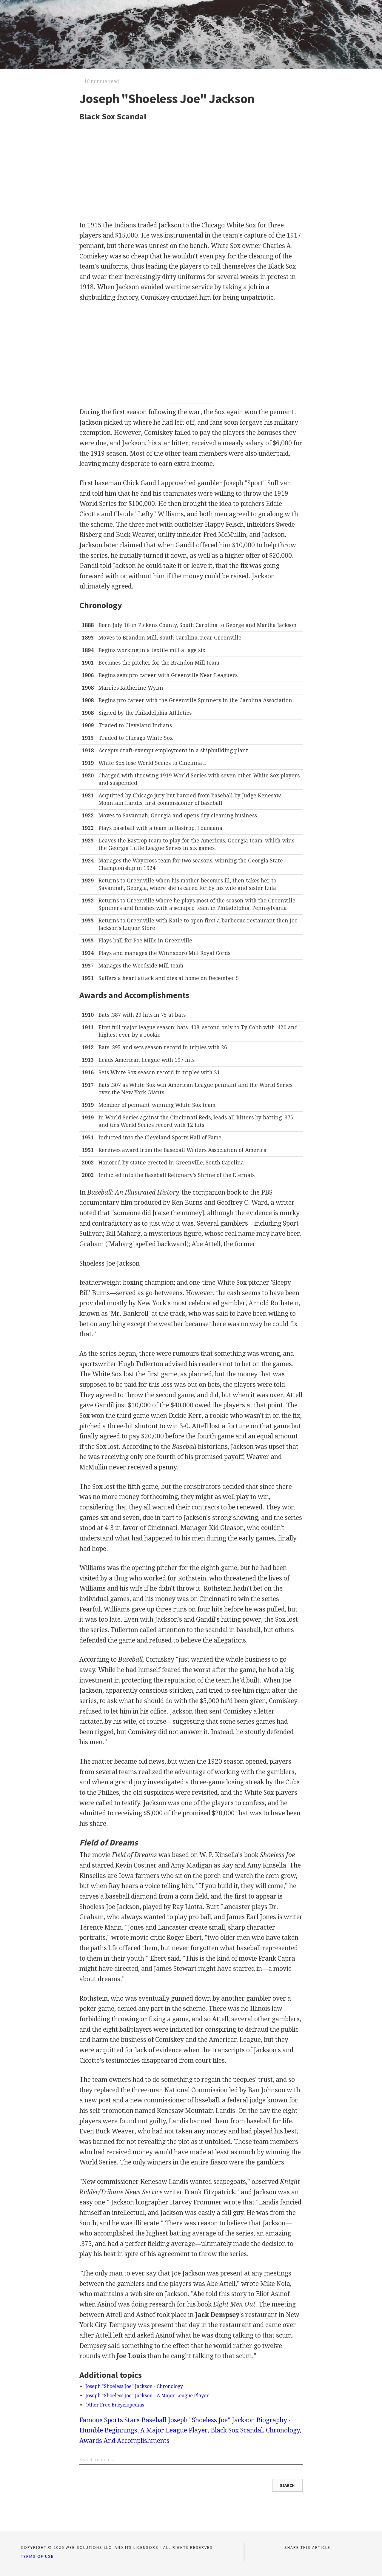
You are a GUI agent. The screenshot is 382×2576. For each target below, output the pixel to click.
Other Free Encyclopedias (115, 2405)
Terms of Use (37, 2556)
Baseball (154, 2420)
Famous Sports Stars (110, 2420)
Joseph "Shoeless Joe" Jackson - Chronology (134, 2386)
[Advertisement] (191, 171)
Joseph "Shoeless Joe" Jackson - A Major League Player (147, 2396)
